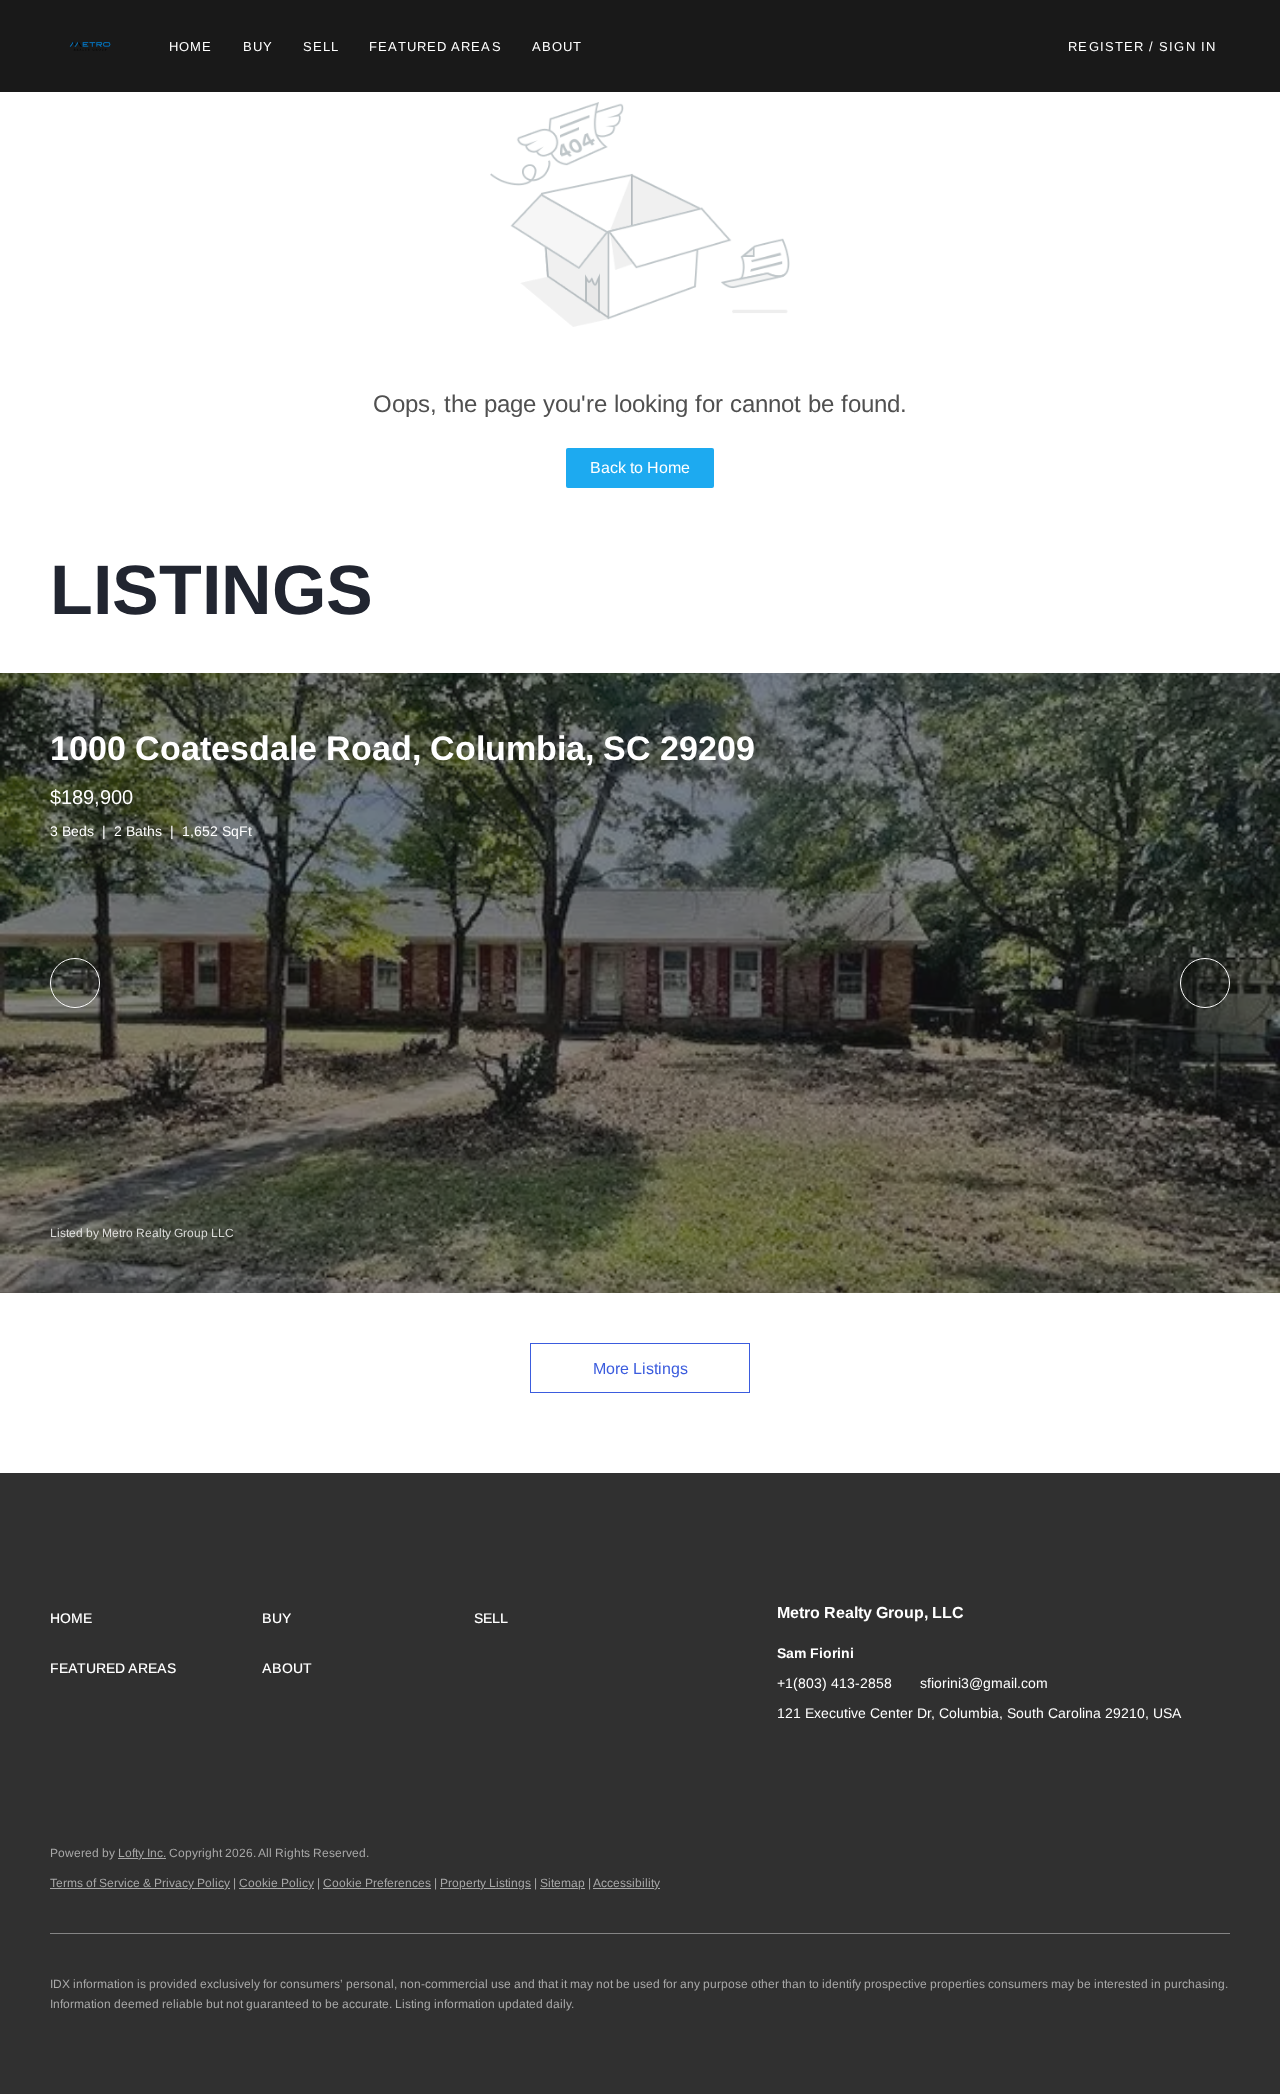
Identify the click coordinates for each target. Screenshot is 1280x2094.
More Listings (640, 1368)
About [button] (557, 46)
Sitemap (562, 1883)
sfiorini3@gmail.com (984, 1683)
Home (190, 46)
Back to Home (640, 467)
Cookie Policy (276, 1883)
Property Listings (485, 1883)
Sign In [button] (1187, 46)
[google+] (792, 1758)
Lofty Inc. (142, 1853)
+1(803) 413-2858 (834, 1683)
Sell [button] (321, 46)
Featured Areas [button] (435, 46)
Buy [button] (258, 46)
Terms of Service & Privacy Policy (140, 1883)
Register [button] (1106, 46)
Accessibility (626, 1883)
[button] (91, 46)
